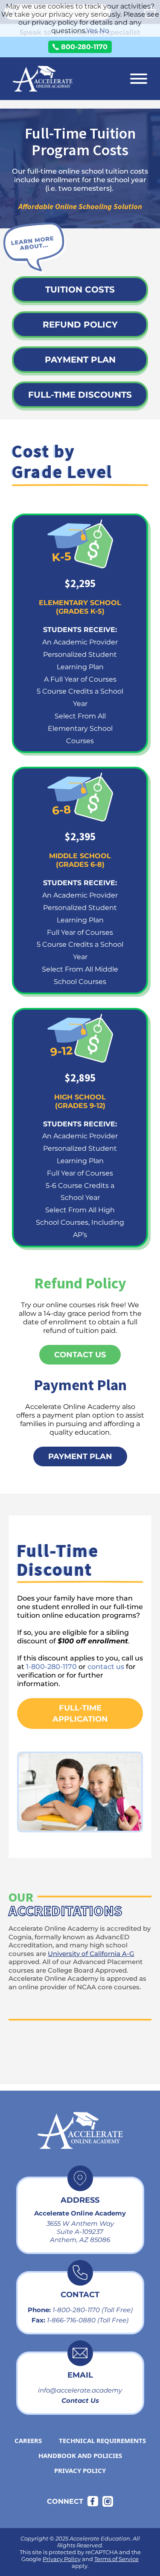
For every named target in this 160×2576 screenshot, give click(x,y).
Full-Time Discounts (80, 395)
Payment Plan (80, 360)
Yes (92, 31)
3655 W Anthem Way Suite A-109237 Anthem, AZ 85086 (80, 2232)
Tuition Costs (80, 290)
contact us (106, 1666)
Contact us (80, 1355)
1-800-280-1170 (51, 1666)
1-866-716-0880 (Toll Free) (88, 2320)
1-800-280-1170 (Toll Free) (93, 2310)
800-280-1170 (84, 47)
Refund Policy (80, 325)
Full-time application (80, 1713)
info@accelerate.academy (80, 2390)
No (104, 31)
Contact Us (80, 2400)
